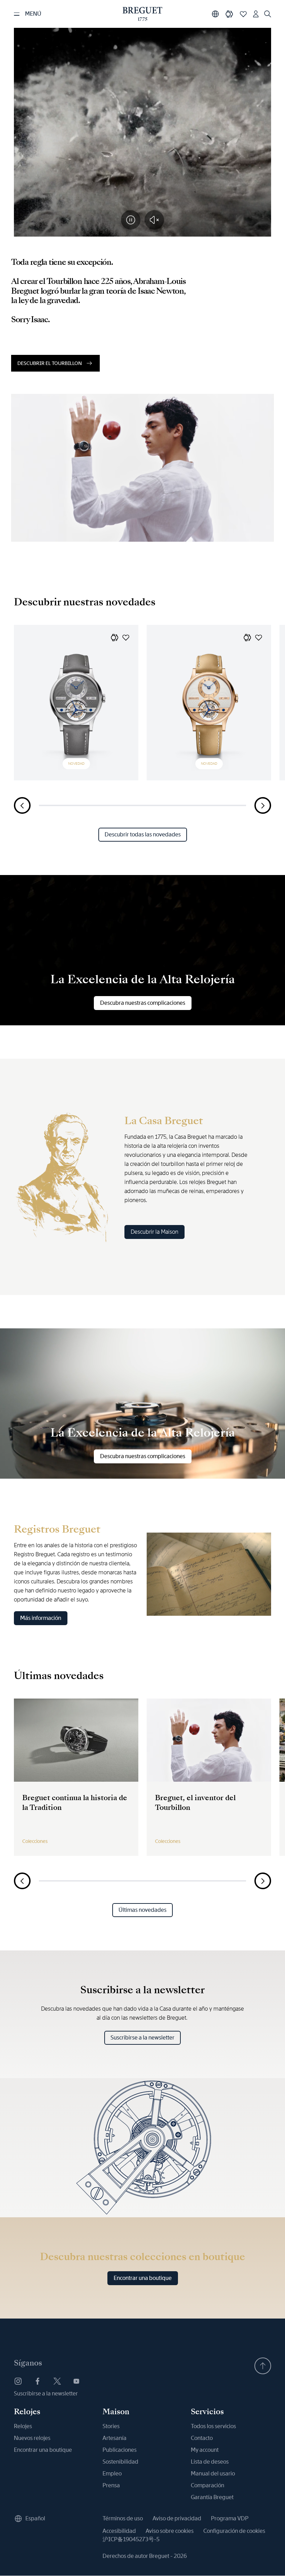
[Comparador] (229, 14)
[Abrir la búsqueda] (268, 14)
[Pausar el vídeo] (131, 220)
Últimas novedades (142, 1910)
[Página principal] (142, 14)
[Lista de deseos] (243, 14)
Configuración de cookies (234, 2531)
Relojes (23, 2426)
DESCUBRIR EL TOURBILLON (50, 363)
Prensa (111, 2485)
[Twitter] (57, 2381)
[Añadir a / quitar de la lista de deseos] (126, 637)
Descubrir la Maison (154, 1232)
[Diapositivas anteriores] (22, 805)
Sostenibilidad (120, 2462)
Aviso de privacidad (177, 2518)
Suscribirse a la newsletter (142, 2038)
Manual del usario (213, 2474)
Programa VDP (230, 2518)
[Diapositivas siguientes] (263, 805)
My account (205, 2450)
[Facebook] (38, 2381)
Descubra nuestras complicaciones (143, 1003)
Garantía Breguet (212, 2497)
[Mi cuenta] (256, 14)
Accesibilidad (119, 2531)
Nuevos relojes (32, 2438)
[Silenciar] (154, 220)
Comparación (207, 2485)
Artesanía (115, 2438)
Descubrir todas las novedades (143, 834)
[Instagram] (18, 2381)
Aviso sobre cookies (170, 2531)
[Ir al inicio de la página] (263, 2366)
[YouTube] (76, 2381)
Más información (41, 1618)
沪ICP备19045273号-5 (131, 2539)
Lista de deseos (210, 2462)
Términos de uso (123, 2518)
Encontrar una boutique (143, 2278)
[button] (115, 637)
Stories (111, 2426)
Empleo (112, 2474)
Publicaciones (120, 2450)
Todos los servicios (213, 2426)
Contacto (202, 2438)
